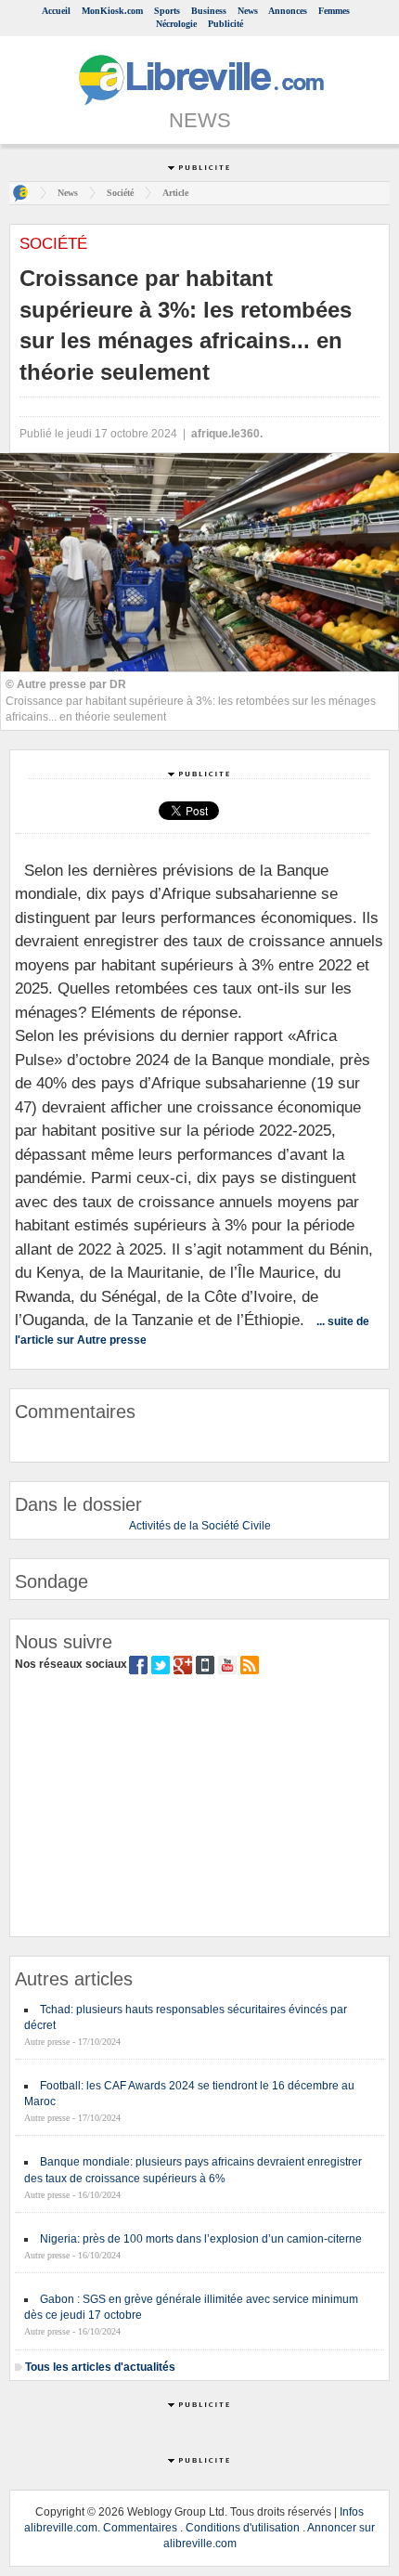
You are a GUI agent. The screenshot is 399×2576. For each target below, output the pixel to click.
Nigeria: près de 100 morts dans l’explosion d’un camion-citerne (201, 2239)
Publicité (225, 24)
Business (209, 11)
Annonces (288, 11)
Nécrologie (176, 24)
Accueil (56, 11)
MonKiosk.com (112, 11)
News (248, 11)
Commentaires (140, 2528)
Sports (167, 11)
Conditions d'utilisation (243, 2528)
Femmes (334, 11)
